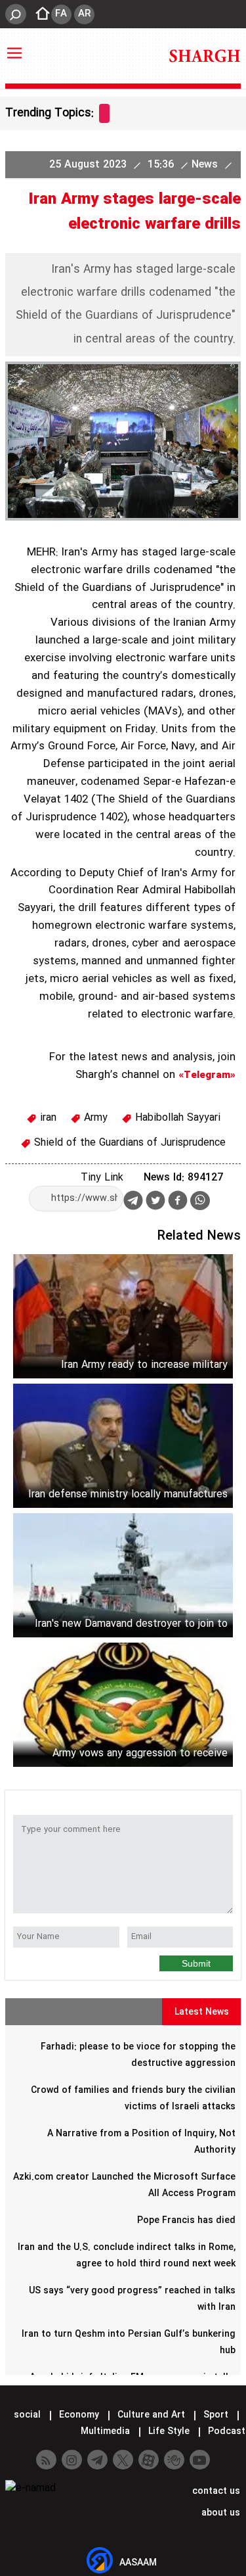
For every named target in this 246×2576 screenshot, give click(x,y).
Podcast (225, 2431)
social (27, 2415)
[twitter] (155, 1202)
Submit (196, 1963)
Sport (216, 2415)
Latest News (202, 2012)
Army (94, 1118)
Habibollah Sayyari (176, 1118)
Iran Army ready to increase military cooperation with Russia (144, 1365)
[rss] (46, 2460)
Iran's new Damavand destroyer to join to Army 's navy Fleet (131, 1624)
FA (61, 14)
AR (84, 14)
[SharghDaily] (205, 56)
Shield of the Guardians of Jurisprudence (128, 1143)
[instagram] (72, 2460)
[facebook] (178, 1202)
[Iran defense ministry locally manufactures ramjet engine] (123, 1446)
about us (219, 2513)
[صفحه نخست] (39, 14)
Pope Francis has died (186, 2220)
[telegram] (133, 1203)
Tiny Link (102, 1178)
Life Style (169, 2431)
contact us (215, 2491)
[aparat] (149, 2460)
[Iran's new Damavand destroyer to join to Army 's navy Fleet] (123, 1575)
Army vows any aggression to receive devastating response (140, 1753)
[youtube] (200, 2460)
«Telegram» (207, 1075)
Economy (79, 2415)
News (206, 165)
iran (47, 1118)
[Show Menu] (14, 47)
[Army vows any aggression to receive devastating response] (123, 1705)
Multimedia (105, 2431)
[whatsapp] (200, 1201)
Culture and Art (151, 2415)
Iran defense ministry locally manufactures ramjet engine (128, 1494)
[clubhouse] (174, 2460)
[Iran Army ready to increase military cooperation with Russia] (123, 1316)
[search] (16, 14)
